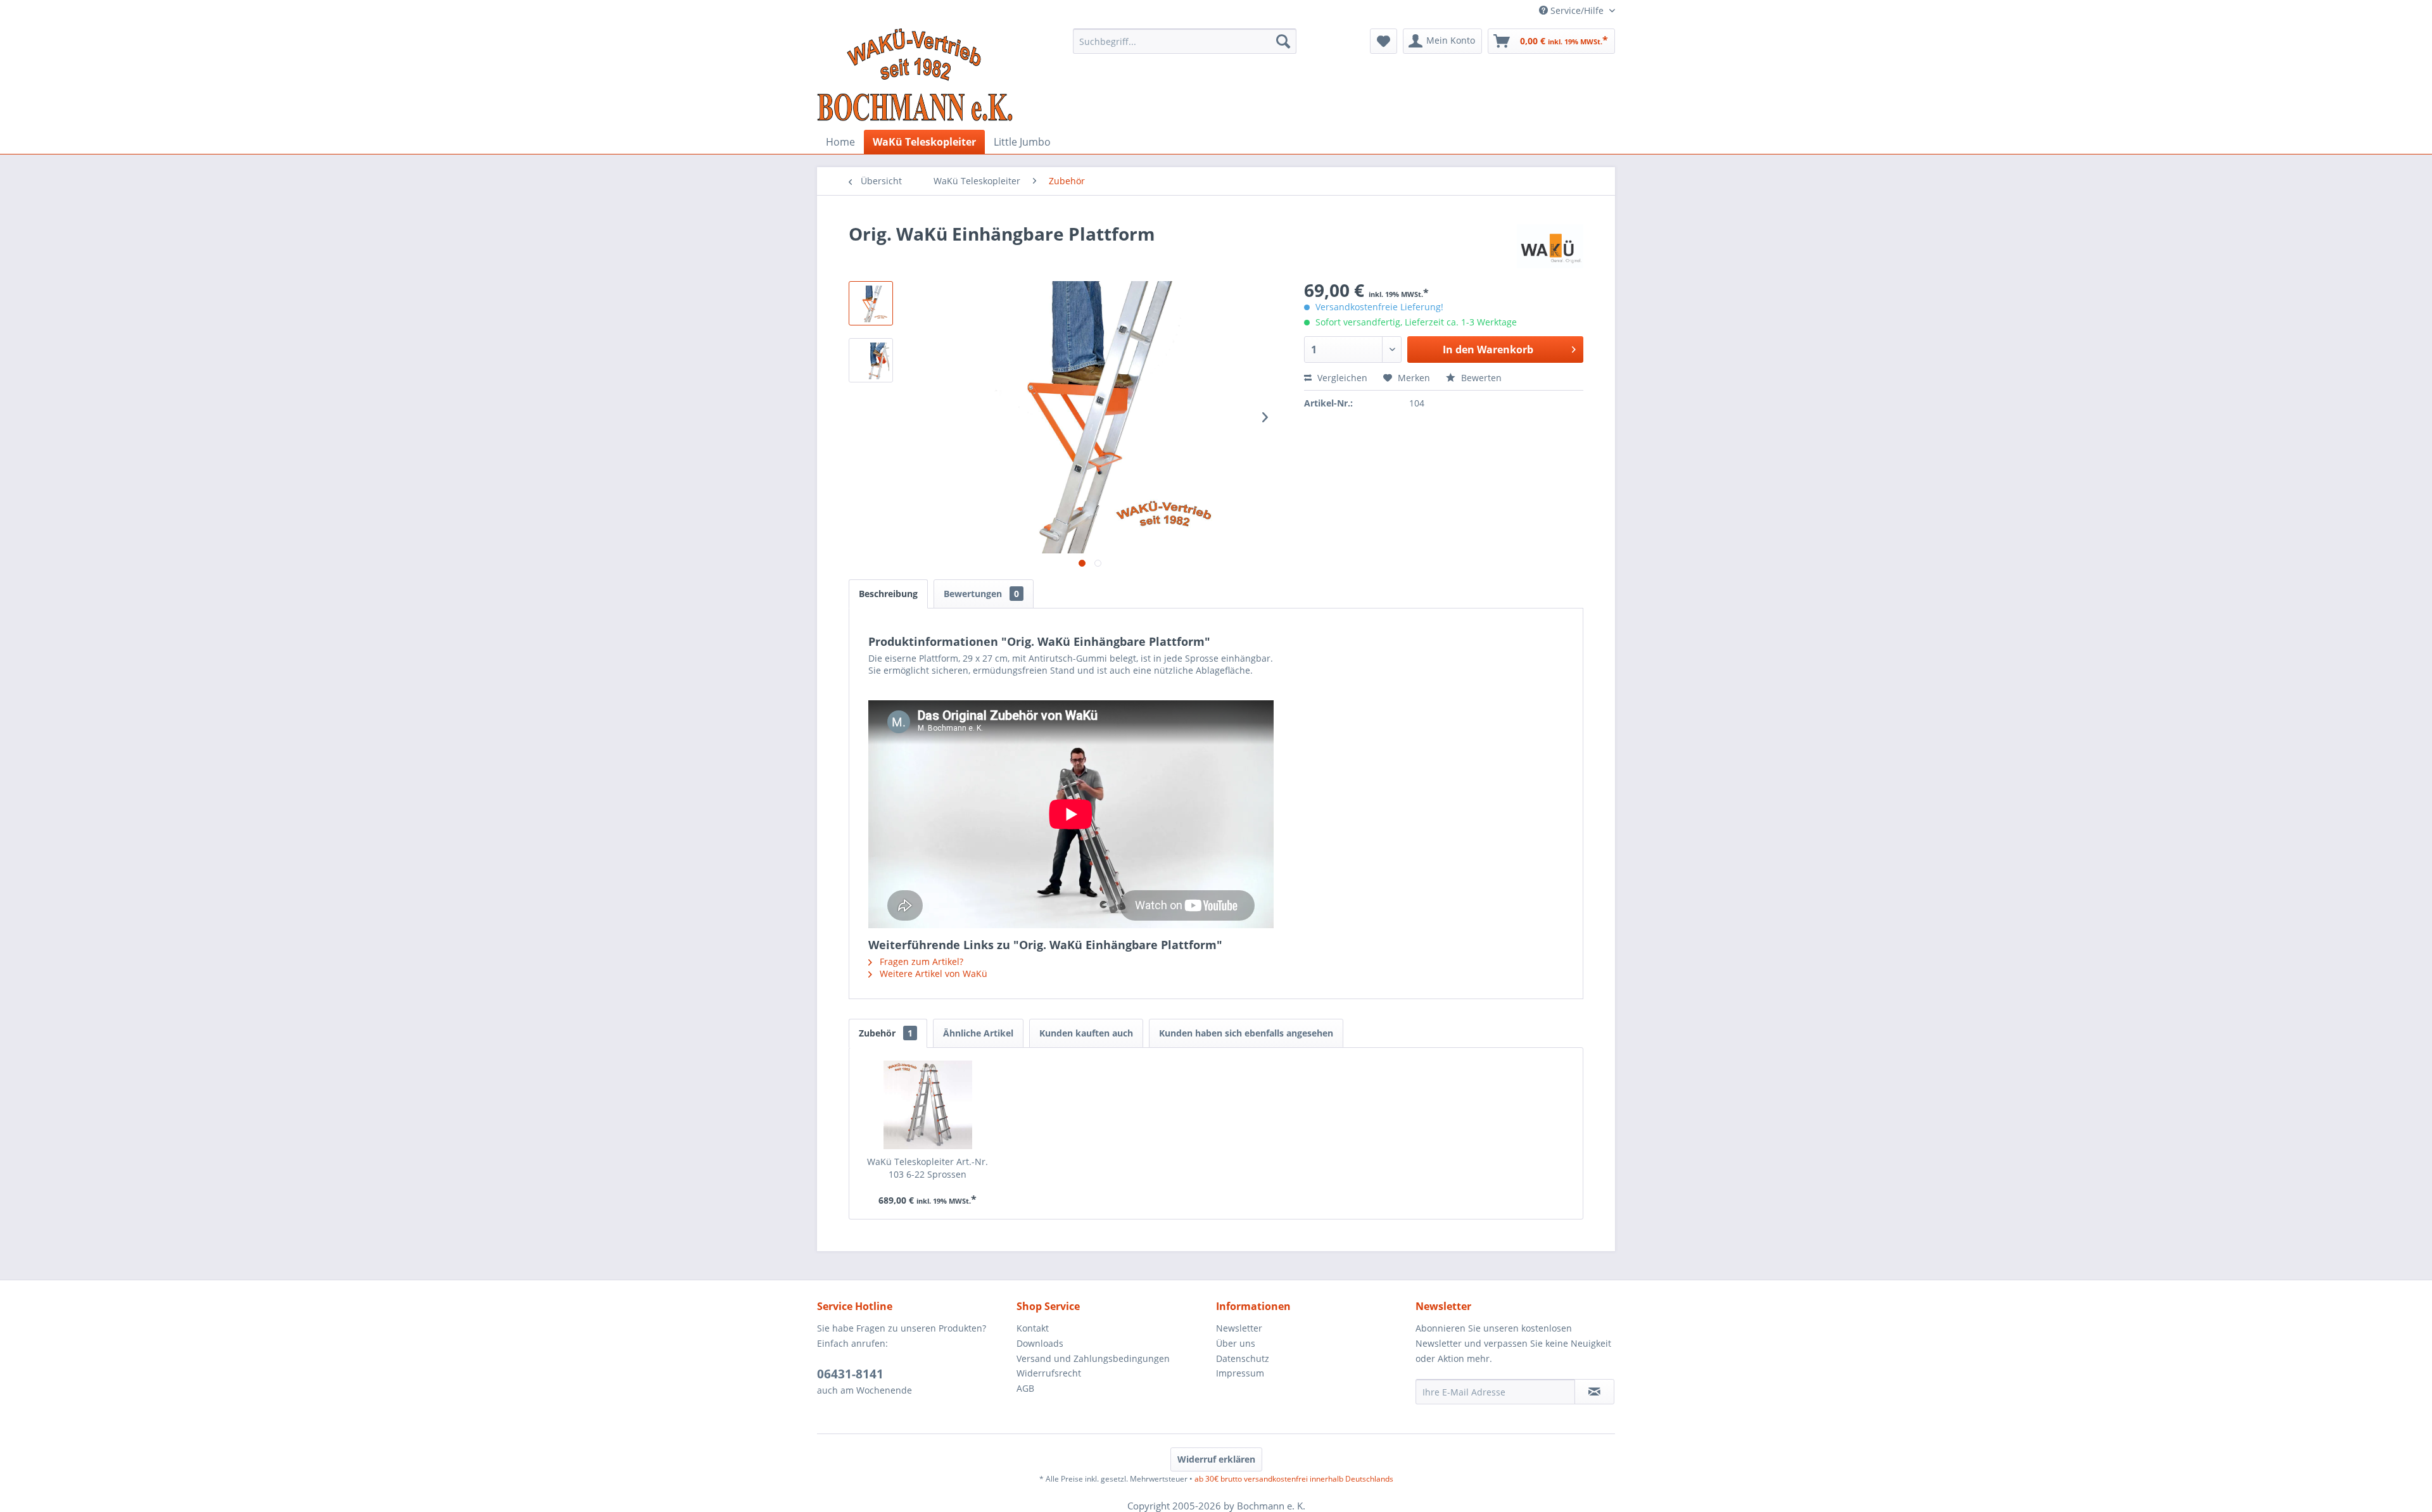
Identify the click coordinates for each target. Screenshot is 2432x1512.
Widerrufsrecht (1049, 1373)
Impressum (1240, 1373)
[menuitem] (1185, 41)
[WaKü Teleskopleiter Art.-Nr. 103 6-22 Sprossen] (928, 1105)
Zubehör (886, 1033)
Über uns (1236, 1343)
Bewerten (1480, 378)
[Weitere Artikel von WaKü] (1550, 246)
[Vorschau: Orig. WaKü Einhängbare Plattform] (871, 303)
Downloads (1040, 1343)
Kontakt (1033, 1328)
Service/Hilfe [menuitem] (1577, 10)
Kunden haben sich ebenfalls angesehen (1246, 1033)
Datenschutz (1243, 1358)
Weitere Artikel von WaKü (932, 973)
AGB (1025, 1388)
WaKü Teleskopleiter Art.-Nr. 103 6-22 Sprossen (928, 1168)
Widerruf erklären (1216, 1459)
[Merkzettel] (1384, 41)
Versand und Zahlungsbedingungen (1093, 1358)
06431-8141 (850, 1374)
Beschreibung (888, 594)
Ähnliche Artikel (978, 1033)
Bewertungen (981, 594)
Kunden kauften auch (1086, 1033)
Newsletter (1239, 1328)
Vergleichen (1341, 378)
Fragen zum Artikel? (920, 961)
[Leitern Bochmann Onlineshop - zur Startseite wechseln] (915, 76)
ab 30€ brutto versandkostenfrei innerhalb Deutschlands (1294, 1479)
